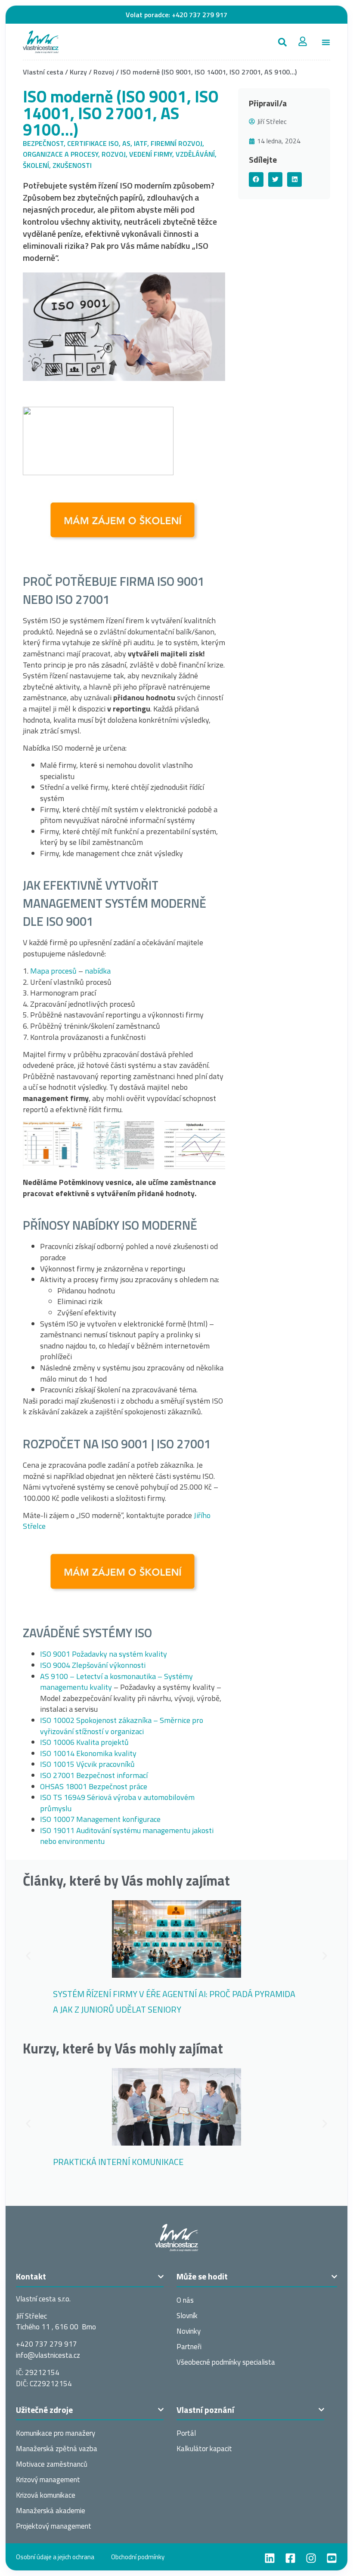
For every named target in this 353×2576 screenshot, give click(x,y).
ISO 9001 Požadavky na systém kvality (104, 1654)
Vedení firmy (151, 154)
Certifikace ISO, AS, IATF (107, 143)
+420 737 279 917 (200, 15)
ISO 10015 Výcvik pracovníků (87, 1764)
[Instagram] (311, 2558)
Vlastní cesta (43, 72)
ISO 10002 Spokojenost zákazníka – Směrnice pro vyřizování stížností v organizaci (122, 1726)
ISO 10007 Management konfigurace (100, 1819)
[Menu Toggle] (326, 42)
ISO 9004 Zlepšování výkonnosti (93, 1665)
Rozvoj (104, 72)
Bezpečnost (43, 143)
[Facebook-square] (290, 2558)
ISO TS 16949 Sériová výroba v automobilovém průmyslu (117, 1803)
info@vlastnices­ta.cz (48, 2355)
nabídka (98, 971)
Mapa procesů (53, 971)
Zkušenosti (72, 165)
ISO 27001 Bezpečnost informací (94, 1775)
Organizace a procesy (60, 154)
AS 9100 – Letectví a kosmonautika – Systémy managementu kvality (116, 1682)
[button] (282, 42)
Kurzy (78, 72)
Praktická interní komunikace (118, 2162)
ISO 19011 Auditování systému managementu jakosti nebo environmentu (127, 1836)
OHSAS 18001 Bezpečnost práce (94, 1786)
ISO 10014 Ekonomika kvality (88, 1753)
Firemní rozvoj (176, 143)
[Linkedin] (270, 2558)
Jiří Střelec (272, 121)
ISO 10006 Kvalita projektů (84, 1742)
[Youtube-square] (332, 2558)
